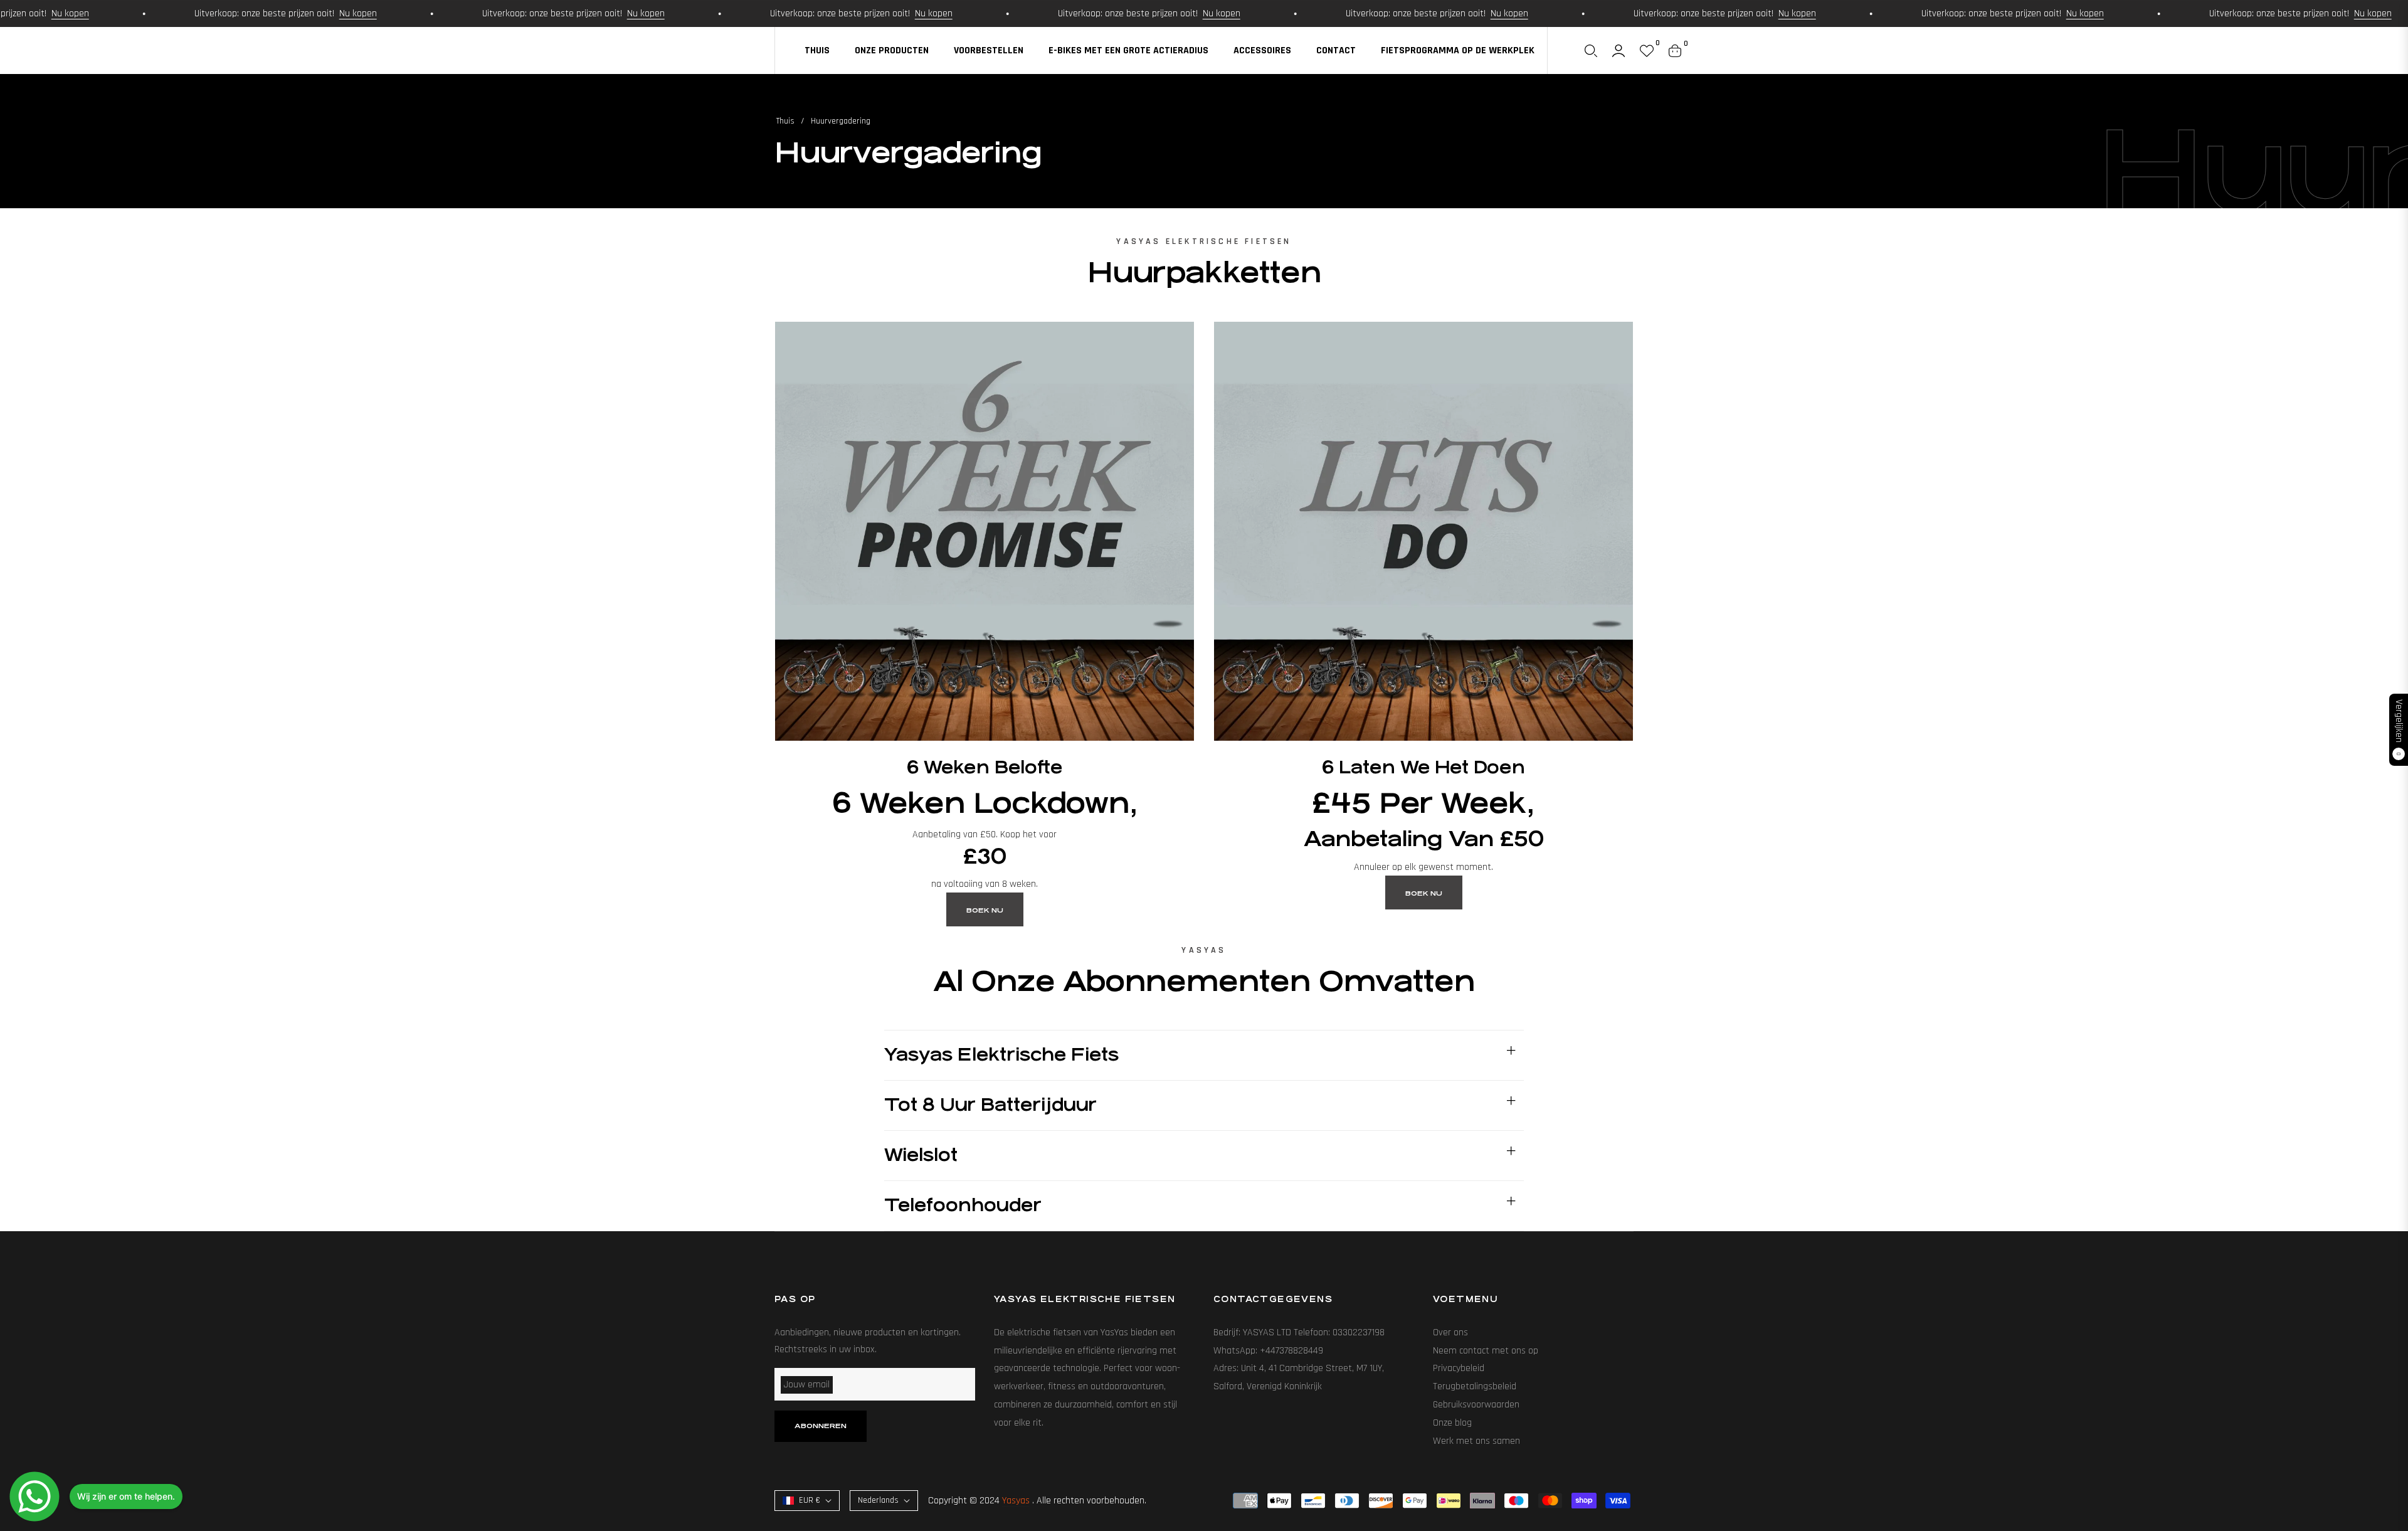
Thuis (785, 121)
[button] (1591, 51)
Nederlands (878, 1500)
